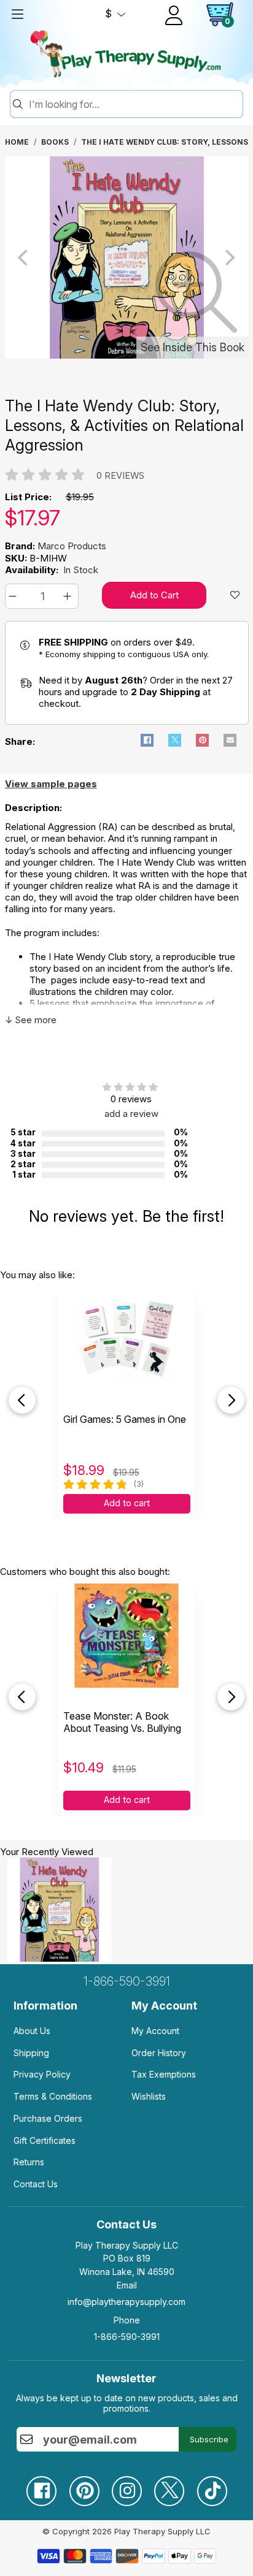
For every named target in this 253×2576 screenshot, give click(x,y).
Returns (29, 2162)
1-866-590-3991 (127, 1981)
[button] (14, 596)
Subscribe (209, 2439)
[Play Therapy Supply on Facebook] (41, 2486)
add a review (131, 1114)
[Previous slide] (22, 1400)
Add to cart (127, 1503)
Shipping (31, 2053)
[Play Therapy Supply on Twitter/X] (169, 2486)
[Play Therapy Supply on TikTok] (212, 2486)
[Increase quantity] (69, 596)
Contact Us (36, 2184)
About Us (32, 2031)
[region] (127, 257)
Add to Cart (154, 595)
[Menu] (17, 14)
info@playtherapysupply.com (126, 2302)
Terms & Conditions (53, 2096)
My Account (155, 2031)
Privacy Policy (42, 2074)
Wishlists (149, 2096)
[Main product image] (127, 356)
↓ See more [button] (31, 1020)
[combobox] (134, 104)
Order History (159, 2053)
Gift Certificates (45, 2140)
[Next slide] (231, 1400)
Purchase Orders (48, 2118)
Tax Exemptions (164, 2074)
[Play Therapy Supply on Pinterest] (84, 2486)
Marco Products (72, 546)
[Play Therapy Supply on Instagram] (126, 2486)
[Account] (174, 15)
